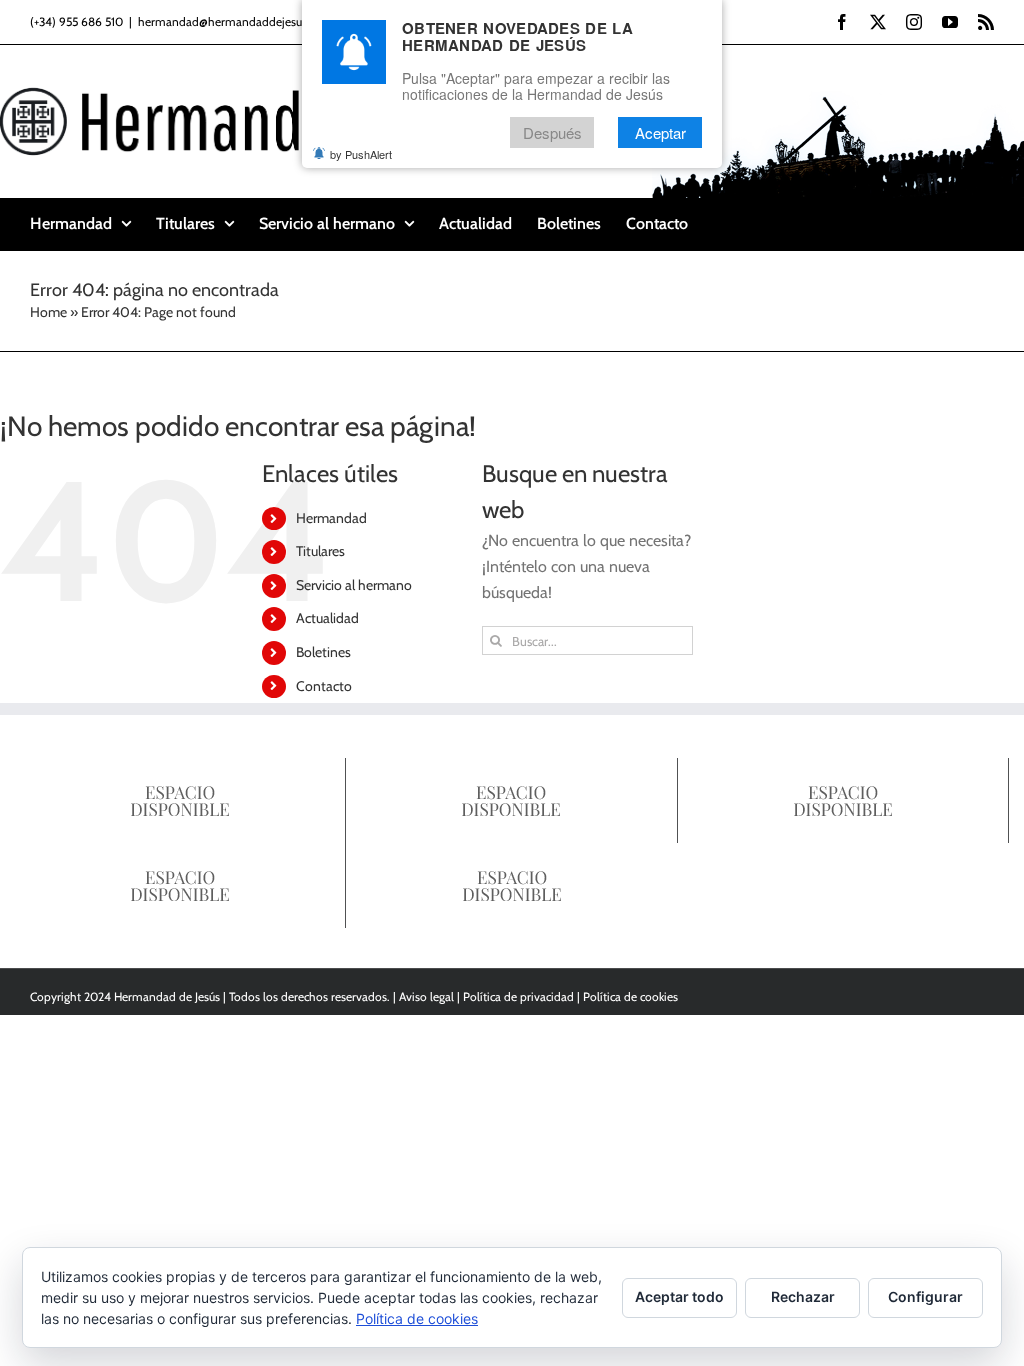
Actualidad (327, 618)
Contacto (324, 686)
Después (552, 132)
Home (48, 312)
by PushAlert (361, 154)
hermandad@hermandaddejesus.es (229, 21)
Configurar (925, 1296)
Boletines (323, 652)
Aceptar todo (679, 1296)
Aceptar (660, 132)
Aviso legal (426, 996)
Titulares (320, 551)
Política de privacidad (518, 996)
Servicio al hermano (354, 585)
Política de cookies (630, 996)
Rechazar (803, 1296)
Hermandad (331, 518)
